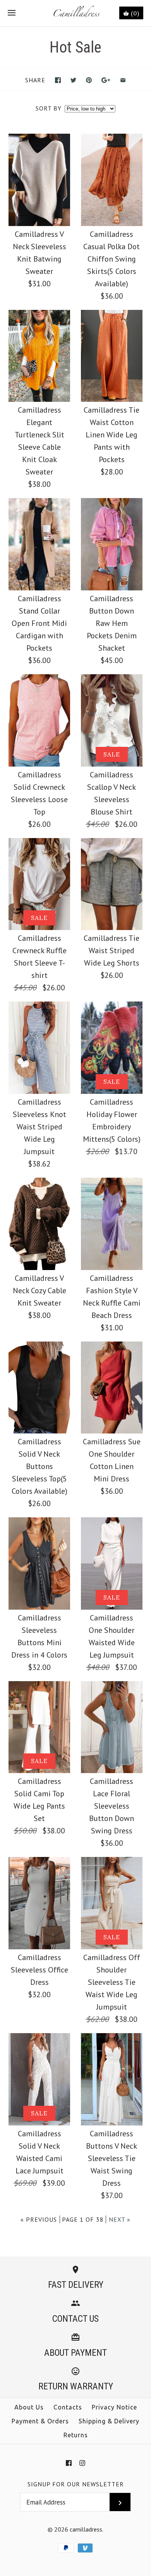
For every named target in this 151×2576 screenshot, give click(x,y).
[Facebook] (69, 2463)
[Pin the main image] (89, 80)
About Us (29, 2407)
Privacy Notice (114, 2407)
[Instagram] (82, 2463)
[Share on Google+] (106, 80)
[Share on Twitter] (73, 80)
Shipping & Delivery (109, 2421)
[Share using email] (123, 80)
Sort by (49, 108)
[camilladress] (76, 13)
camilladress (86, 2529)
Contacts (68, 2407)
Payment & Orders (40, 2421)
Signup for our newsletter (76, 2484)
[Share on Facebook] (58, 80)
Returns (76, 2435)
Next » (120, 2219)
